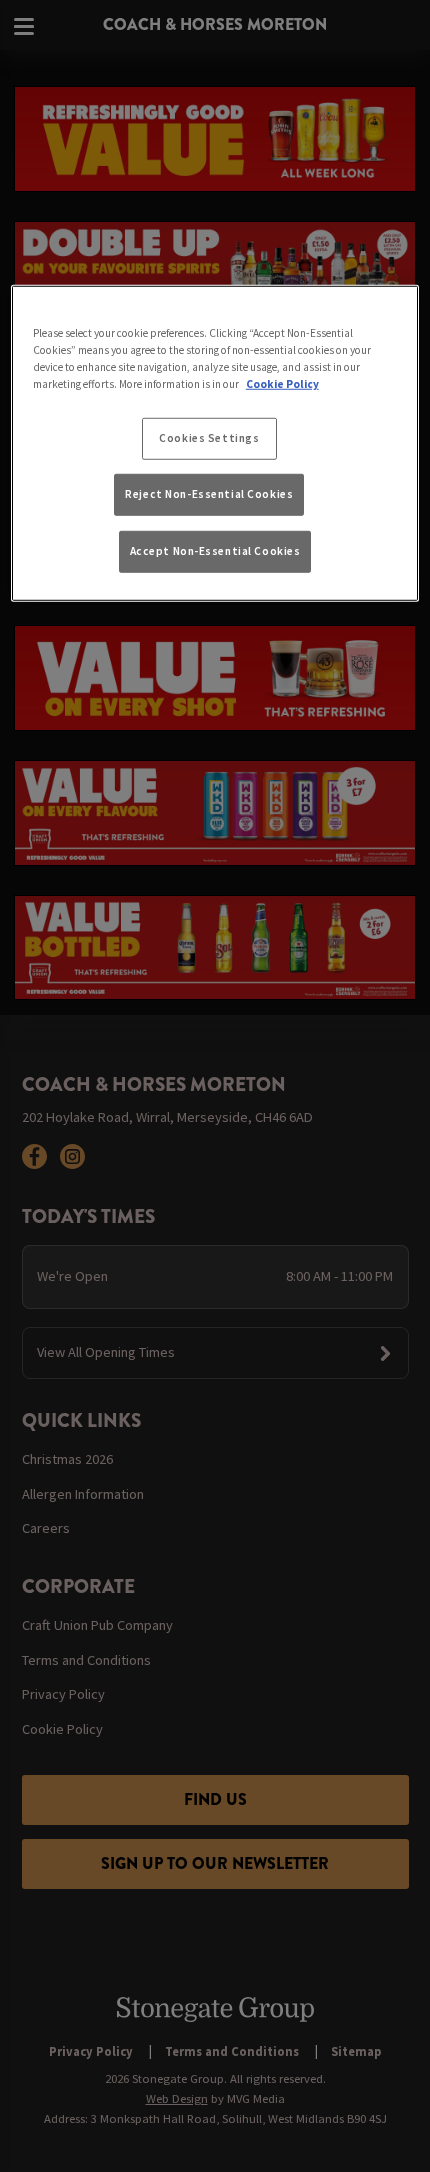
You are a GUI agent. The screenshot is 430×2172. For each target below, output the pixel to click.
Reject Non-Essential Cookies (209, 494)
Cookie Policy (282, 384)
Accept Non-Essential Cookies (215, 550)
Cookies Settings (209, 438)
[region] (215, 443)
